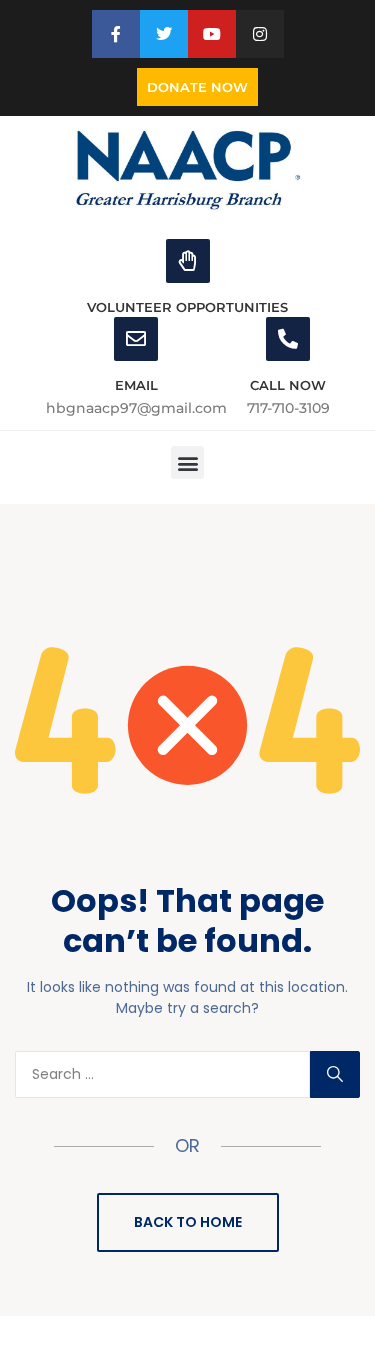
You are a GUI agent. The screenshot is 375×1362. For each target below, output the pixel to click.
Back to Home (188, 1222)
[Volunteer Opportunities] (188, 261)
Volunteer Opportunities (187, 307)
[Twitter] (164, 34)
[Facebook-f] (116, 34)
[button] (187, 462)
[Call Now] (288, 339)
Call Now (288, 385)
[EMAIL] (136, 339)
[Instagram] (260, 34)
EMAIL (136, 385)
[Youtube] (212, 34)
